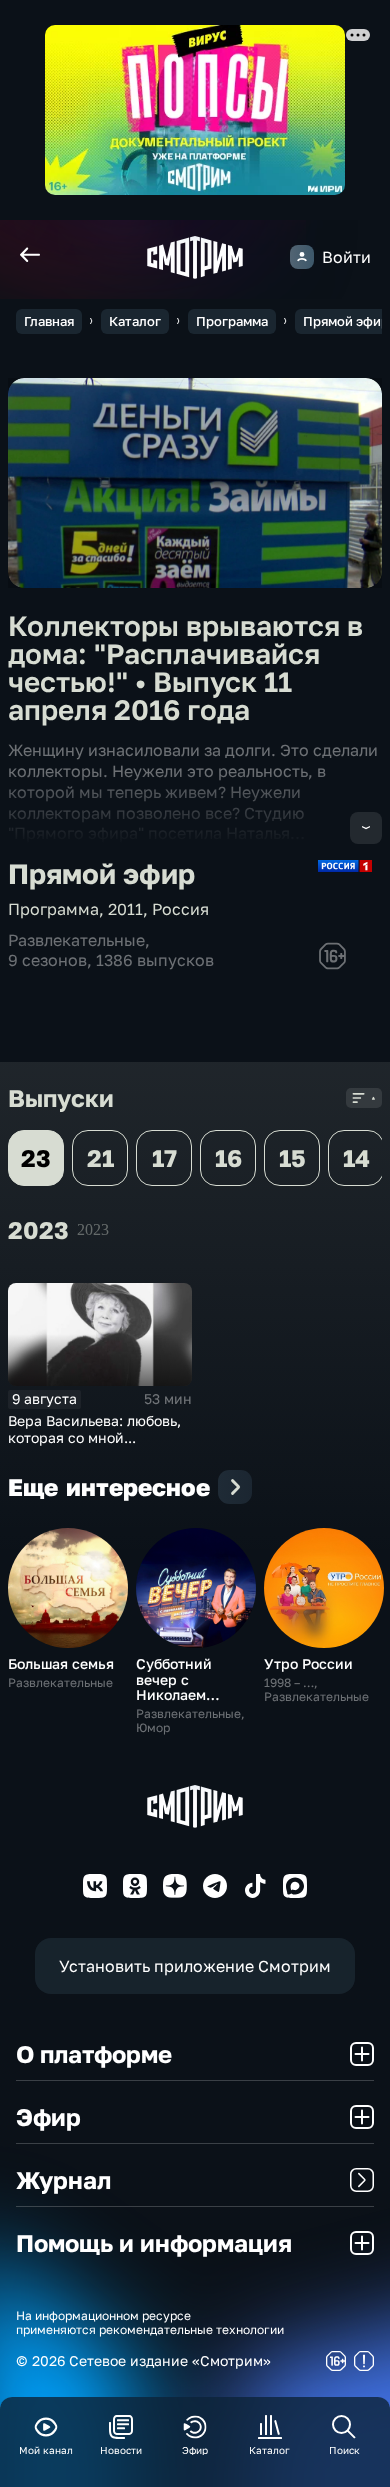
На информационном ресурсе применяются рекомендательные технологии (150, 2323)
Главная (49, 321)
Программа (232, 321)
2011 (125, 909)
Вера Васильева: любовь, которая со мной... (94, 1429)
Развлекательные (76, 940)
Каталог (135, 321)
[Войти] (302, 257)
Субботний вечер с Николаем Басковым (174, 1686)
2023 (93, 1229)
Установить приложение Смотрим (195, 1966)
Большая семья (61, 1663)
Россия (180, 909)
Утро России (308, 1663)
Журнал (63, 2179)
